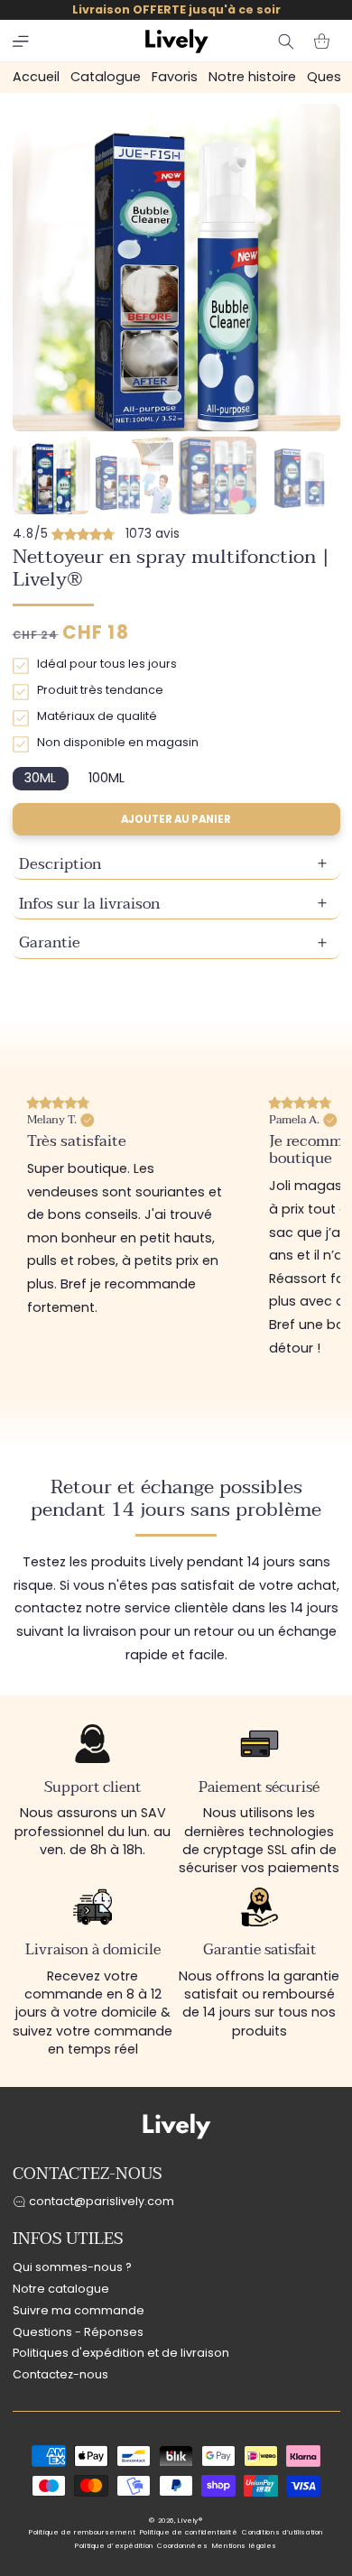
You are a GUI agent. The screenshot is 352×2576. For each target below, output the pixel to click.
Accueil (36, 77)
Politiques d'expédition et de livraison (121, 2353)
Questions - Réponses (78, 2332)
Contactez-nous (60, 2374)
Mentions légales (245, 2546)
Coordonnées (182, 2546)
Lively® (190, 2521)
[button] (21, 42)
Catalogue (106, 77)
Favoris (175, 77)
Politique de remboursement (82, 2532)
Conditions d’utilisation (283, 2532)
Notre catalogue (61, 2289)
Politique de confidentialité (189, 2532)
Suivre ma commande (79, 2310)
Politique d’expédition (114, 2546)
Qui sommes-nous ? (72, 2267)
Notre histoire (252, 77)
